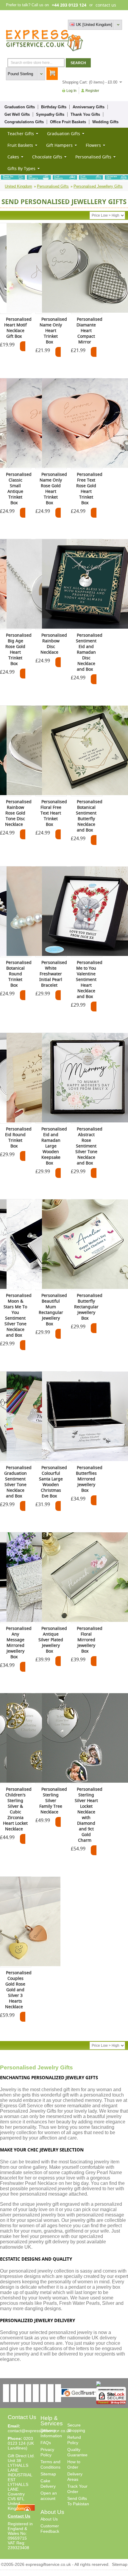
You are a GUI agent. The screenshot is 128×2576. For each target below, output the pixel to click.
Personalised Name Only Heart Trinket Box (53, 330)
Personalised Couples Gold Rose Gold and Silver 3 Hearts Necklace (18, 1990)
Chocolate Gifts (47, 157)
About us (82, 15)
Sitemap (48, 2474)
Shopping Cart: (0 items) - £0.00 (90, 82)
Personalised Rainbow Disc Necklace (54, 644)
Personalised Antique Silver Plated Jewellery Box (53, 1640)
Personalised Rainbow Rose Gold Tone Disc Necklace (18, 813)
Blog (96, 15)
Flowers (93, 145)
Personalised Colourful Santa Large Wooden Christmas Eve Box (53, 1482)
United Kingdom (18, 186)
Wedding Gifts (105, 122)
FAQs (46, 2443)
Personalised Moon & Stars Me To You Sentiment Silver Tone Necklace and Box (18, 1315)
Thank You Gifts (85, 114)
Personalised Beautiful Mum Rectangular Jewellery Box (53, 1309)
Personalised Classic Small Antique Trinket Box (19, 488)
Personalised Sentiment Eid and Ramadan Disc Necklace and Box (89, 652)
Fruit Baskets (20, 145)
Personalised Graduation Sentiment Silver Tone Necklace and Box (18, 1482)
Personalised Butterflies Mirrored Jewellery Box (89, 1479)
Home (66, 15)
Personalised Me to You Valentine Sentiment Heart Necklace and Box (89, 979)
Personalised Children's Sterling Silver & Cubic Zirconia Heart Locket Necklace (17, 1809)
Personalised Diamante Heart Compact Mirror (89, 330)
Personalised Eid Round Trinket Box (18, 1137)
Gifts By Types (21, 168)
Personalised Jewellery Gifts (98, 186)
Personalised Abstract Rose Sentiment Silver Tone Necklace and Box (89, 1146)
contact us (106, 5)
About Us (49, 2519)
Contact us (113, 15)
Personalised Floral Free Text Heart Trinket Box (54, 813)
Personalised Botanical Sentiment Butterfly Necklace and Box (89, 816)
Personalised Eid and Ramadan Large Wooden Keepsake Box (54, 1146)
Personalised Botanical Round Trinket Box (19, 974)
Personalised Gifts (93, 157)
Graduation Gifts (20, 107)
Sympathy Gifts (50, 114)
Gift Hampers (59, 145)
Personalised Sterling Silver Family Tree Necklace (53, 1800)
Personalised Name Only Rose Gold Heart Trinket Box (53, 488)
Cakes (13, 157)
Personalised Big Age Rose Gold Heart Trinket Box (18, 649)
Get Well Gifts (17, 114)
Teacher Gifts (21, 134)
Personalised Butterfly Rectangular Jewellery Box (88, 1307)
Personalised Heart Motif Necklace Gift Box (18, 328)
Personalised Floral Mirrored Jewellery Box (90, 1640)
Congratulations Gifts (24, 122)
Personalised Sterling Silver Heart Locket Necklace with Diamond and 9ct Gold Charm (89, 1815)
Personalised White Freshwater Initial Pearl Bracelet (53, 974)
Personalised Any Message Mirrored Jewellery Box (19, 1642)
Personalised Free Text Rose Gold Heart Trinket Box (89, 488)
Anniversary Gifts (89, 107)
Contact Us (19, 2516)
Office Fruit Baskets (68, 122)
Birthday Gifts (54, 107)
